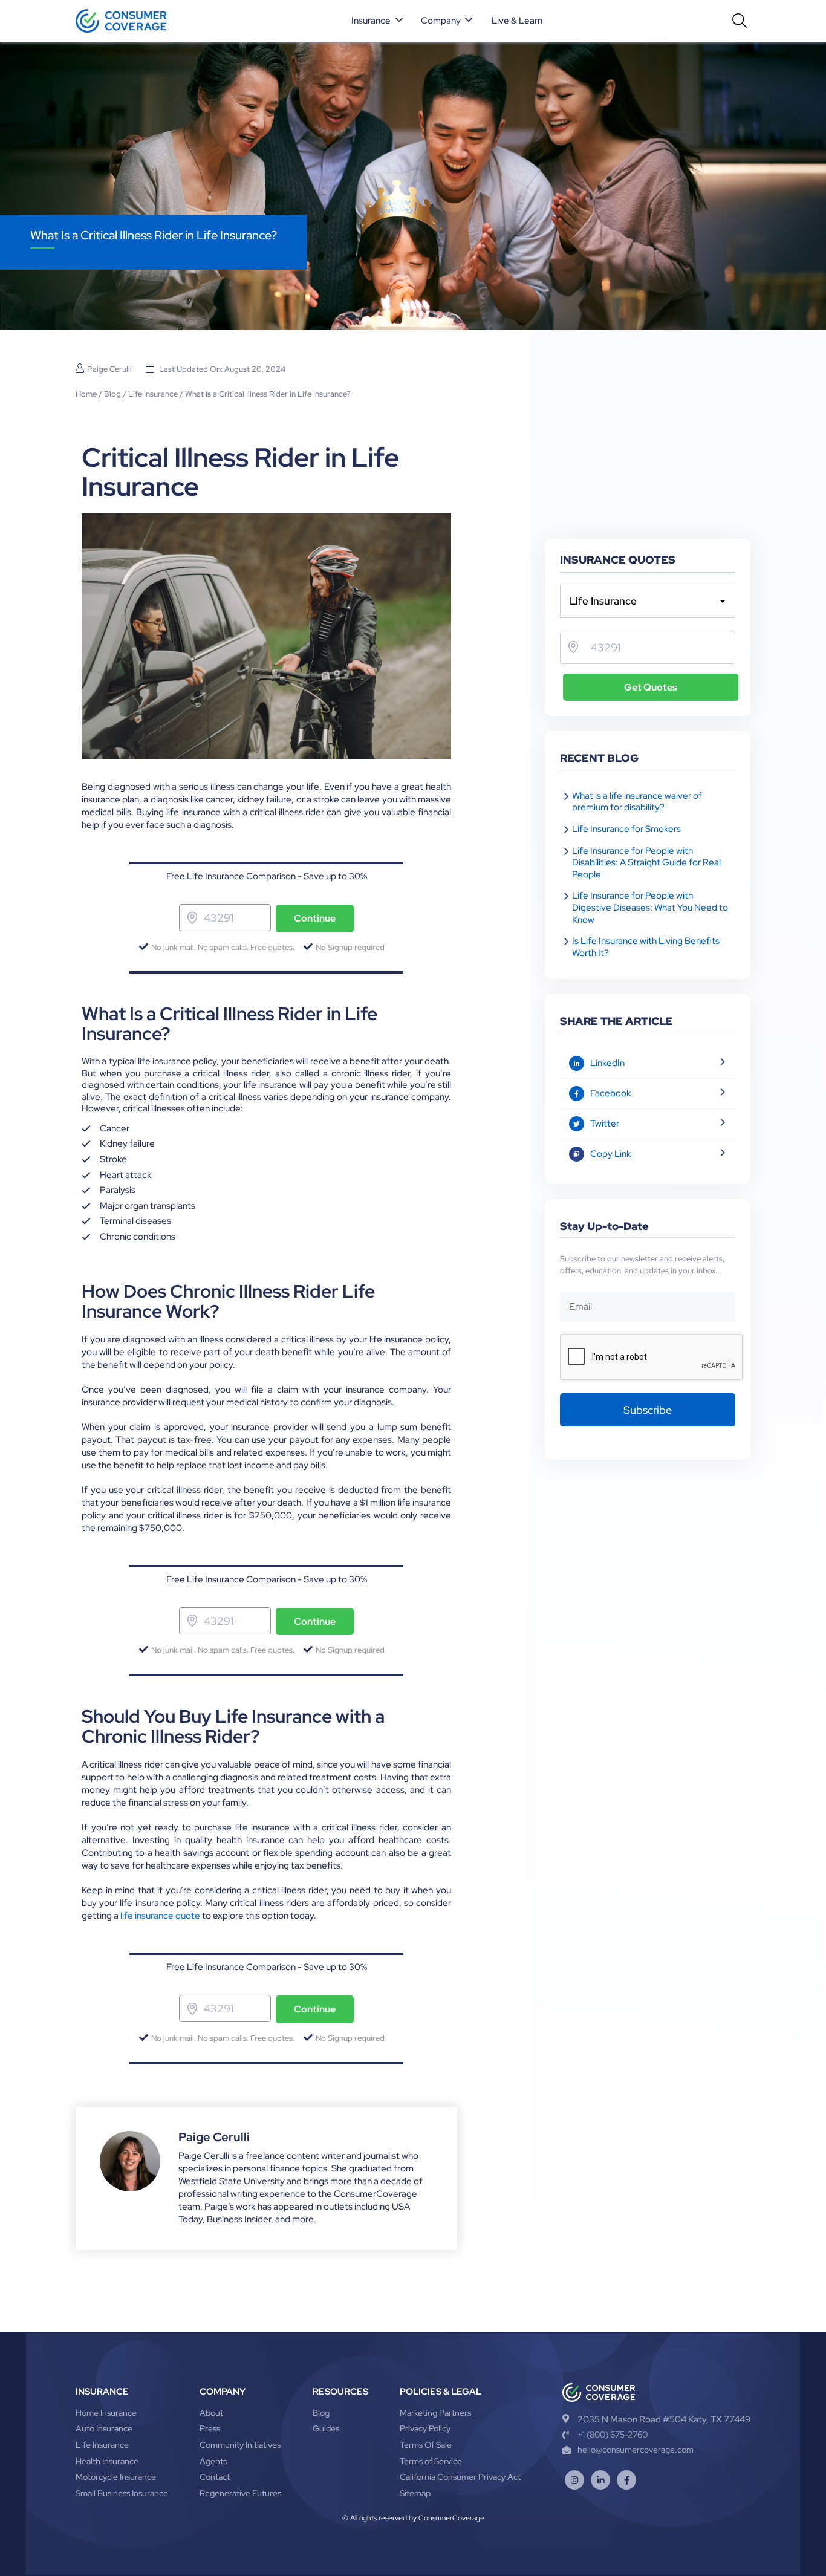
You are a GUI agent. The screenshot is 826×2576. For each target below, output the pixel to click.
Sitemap (415, 2493)
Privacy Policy (425, 2428)
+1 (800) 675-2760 (613, 2435)
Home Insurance (106, 2413)
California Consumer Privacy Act (460, 2477)
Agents (213, 2461)
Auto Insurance (104, 2428)
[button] (378, 21)
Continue (315, 918)
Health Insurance (107, 2461)
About (211, 2413)
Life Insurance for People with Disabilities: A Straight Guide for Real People (646, 863)
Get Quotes (651, 687)
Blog (112, 394)
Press (210, 2428)
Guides (326, 2428)
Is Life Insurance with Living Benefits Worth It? (646, 947)
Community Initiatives (240, 2445)
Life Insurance (153, 394)
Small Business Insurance (122, 2493)
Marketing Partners (435, 2413)
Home (86, 394)
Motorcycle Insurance (116, 2477)
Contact (215, 2477)
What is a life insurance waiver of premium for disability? (637, 802)
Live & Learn (517, 21)
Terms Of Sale (426, 2445)
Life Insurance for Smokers (626, 829)
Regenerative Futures (240, 2493)
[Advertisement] (648, 448)
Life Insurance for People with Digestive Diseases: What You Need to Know (650, 907)
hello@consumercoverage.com (636, 2450)
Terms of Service (431, 2461)
